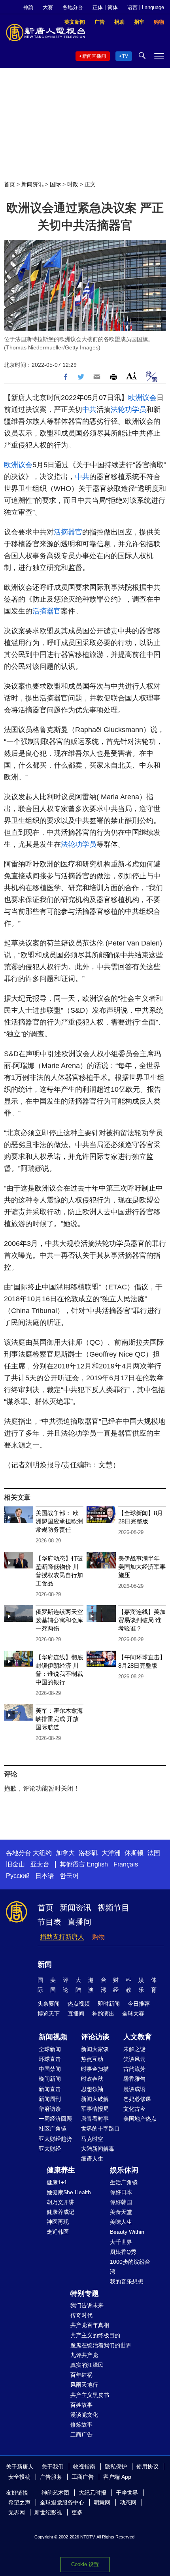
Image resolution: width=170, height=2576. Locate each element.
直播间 (79, 1922)
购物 (98, 1937)
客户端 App (117, 2477)
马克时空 (92, 2139)
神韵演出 (103, 2014)
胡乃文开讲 (60, 2202)
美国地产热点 (140, 2119)
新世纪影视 (48, 2512)
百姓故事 (81, 2405)
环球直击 (50, 2059)
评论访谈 (95, 2037)
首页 (9, 184)
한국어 (69, 1876)
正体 (98, 7)
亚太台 (40, 1864)
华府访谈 (50, 2109)
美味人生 (121, 2222)
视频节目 (113, 1908)
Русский (18, 1876)
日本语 (45, 1876)
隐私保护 (116, 2467)
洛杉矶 (88, 1853)
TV (125, 56)
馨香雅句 (134, 2079)
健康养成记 (60, 2212)
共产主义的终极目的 (95, 2335)
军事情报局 (95, 2109)
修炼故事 (81, 2425)
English (97, 1864)
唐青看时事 (95, 2119)
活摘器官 (68, 532)
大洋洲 (111, 1853)
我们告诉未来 (87, 2305)
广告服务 (51, 2477)
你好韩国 (121, 2202)
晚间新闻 (50, 2079)
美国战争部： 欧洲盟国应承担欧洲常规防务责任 (59, 1521)
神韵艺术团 (55, 2493)
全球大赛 (133, 2014)
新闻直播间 (94, 56)
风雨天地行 (84, 2385)
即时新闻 (109, 2004)
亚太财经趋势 (55, 2139)
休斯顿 (134, 1853)
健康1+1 (57, 2182)
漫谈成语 (134, 2089)
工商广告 (81, 2434)
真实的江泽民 (87, 2365)
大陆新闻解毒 (98, 2149)
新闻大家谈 (95, 2049)
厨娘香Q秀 (123, 2252)
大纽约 (42, 1853)
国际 (55, 184)
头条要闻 (49, 2004)
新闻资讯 (32, 184)
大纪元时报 (93, 2493)
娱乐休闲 (124, 2170)
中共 (89, 410)
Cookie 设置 (85, 2564)
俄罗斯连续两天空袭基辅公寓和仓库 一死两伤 (59, 1620)
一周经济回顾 (55, 2119)
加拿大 (65, 1853)
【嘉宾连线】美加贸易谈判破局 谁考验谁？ (142, 1620)
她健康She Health (69, 2192)
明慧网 (102, 2502)
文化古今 (134, 2109)
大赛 (48, 7)
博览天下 (49, 2014)
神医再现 (58, 2222)
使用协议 (147, 2467)
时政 (73, 184)
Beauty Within (127, 2232)
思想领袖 (92, 2089)
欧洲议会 (142, 398)
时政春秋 (92, 2079)
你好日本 (121, 2192)
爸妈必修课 (137, 2099)
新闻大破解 (95, 2099)
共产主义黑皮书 (90, 2395)
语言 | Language (146, 7)
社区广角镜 (53, 2129)
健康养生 (61, 2170)
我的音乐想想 (127, 2282)
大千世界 (121, 2242)
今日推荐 (139, 2004)
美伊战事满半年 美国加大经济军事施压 (142, 1567)
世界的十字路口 (100, 2129)
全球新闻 (50, 2049)
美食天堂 (121, 2212)
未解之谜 (134, 2049)
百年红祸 (81, 2375)
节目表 (49, 1922)
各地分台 (73, 7)
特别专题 (85, 2293)
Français (126, 1864)
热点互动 (92, 2059)
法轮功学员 (128, 410)
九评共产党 (84, 2355)
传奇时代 (81, 2315)
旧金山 (15, 1864)
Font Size (131, 376)
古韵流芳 (134, 2069)
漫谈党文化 (84, 2415)
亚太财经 (50, 2149)
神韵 (28, 7)
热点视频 (79, 2004)
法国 (154, 1853)
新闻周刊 (50, 2099)
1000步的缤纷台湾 (130, 2267)
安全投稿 (19, 2477)
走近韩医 (58, 2232)
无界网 (17, 2512)
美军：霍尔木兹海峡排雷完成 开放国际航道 (59, 1719)
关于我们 (53, 2467)
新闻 (45, 1965)
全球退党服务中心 (62, 2502)
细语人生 (92, 2159)
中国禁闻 (50, 2069)
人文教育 (138, 2037)
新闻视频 (53, 2037)
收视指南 (84, 2467)
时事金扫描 (95, 2069)
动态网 (128, 2502)
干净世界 (127, 2493)
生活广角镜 (124, 2182)
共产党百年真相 (90, 2325)
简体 (113, 7)
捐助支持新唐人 (62, 1937)
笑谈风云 (134, 2059)
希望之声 (19, 2502)
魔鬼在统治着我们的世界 (101, 2345)
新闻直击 (50, 2089)
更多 (77, 2512)
